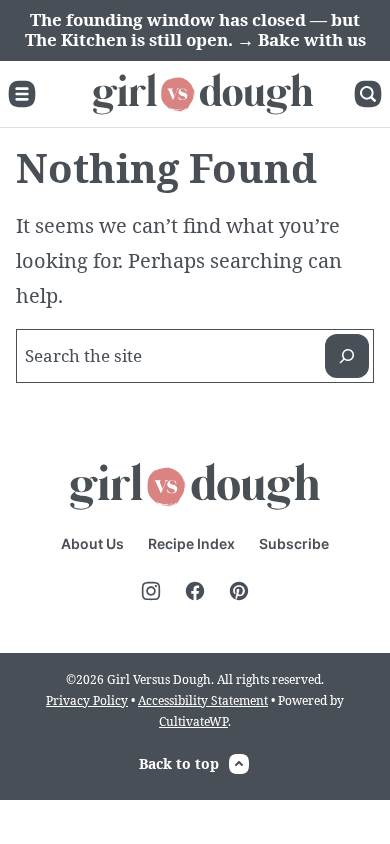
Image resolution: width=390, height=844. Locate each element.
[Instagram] (151, 591)
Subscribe (294, 543)
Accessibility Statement (203, 700)
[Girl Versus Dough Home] (203, 94)
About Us (92, 543)
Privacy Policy (87, 700)
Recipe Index (191, 543)
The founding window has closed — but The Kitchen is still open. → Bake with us (195, 29)
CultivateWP (193, 721)
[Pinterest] (239, 591)
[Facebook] (195, 591)
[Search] (368, 94)
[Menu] (22, 94)
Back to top (179, 763)
